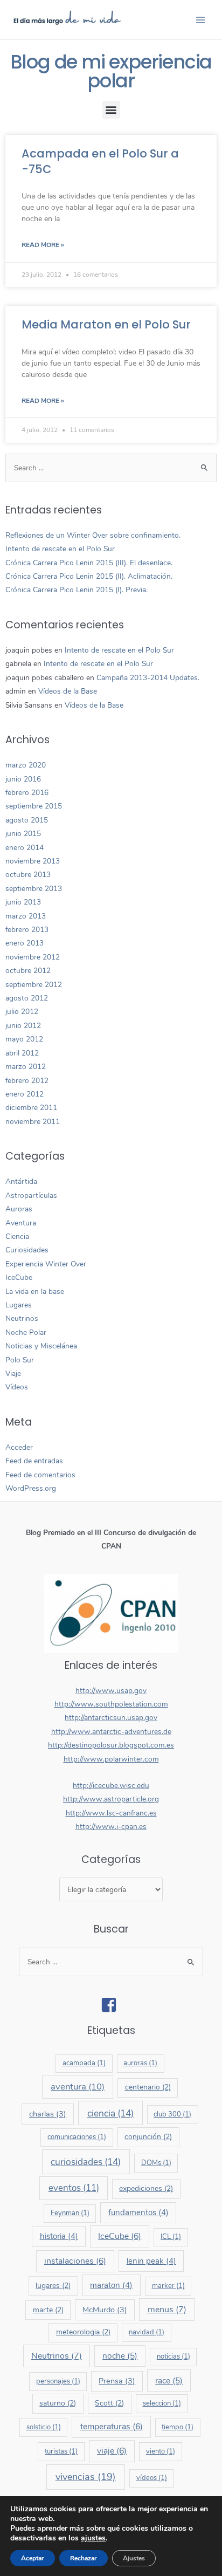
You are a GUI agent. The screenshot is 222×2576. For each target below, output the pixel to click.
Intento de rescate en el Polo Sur (60, 549)
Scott (109, 2403)
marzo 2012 (26, 1067)
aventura (78, 2087)
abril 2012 (22, 1053)
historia (59, 2236)
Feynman (70, 2213)
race (169, 2380)
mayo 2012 (24, 1039)
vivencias (86, 2477)
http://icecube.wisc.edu (111, 1786)
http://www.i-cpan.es (111, 1827)
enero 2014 (25, 848)
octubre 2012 (28, 971)
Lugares (19, 1305)
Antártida (21, 1181)
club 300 (172, 2114)
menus (167, 2310)
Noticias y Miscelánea (41, 1346)
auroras (140, 2063)
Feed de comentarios (40, 1475)
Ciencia (17, 1236)
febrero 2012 (27, 1081)
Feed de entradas (34, 1461)
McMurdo (105, 2310)
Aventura (21, 1223)
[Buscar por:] (111, 468)
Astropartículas (31, 1195)
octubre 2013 (28, 875)
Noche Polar (26, 1332)
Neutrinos (22, 1318)
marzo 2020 (26, 765)
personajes (58, 2381)
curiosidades (86, 2162)
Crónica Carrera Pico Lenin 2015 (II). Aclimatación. (89, 576)
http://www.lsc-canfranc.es (111, 1813)
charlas (48, 2114)
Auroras (19, 1209)
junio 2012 (23, 1026)
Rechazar (84, 2558)
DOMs (156, 2163)
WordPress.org (31, 1488)
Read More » (43, 245)
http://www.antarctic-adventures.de (111, 1732)
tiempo (178, 2427)
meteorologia (83, 2332)
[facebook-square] (111, 2005)
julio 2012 (22, 1012)
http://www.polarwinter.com (111, 1759)
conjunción (148, 2137)
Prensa (117, 2381)
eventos (74, 2188)
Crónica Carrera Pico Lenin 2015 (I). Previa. (77, 590)
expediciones (146, 2188)
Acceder (19, 1447)
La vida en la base (35, 1292)
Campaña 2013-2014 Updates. (148, 678)
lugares (53, 2286)
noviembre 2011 (33, 1122)
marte (48, 2310)
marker (168, 2286)
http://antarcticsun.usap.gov (111, 1718)
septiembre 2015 (34, 806)
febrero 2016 (27, 793)
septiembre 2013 (34, 889)
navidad (147, 2332)
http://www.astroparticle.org (111, 1799)
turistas (61, 2451)
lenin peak (151, 2261)
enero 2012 (25, 1094)
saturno (58, 2403)
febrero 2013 (27, 930)
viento (161, 2451)
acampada (84, 2063)
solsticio (44, 2427)
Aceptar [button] (33, 2558)
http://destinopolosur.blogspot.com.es (111, 1745)
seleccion (162, 2403)
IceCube (19, 1277)
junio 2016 (23, 779)
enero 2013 (25, 943)
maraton (111, 2285)
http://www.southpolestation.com (111, 1704)
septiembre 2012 (34, 985)
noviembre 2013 (33, 861)
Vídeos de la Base (68, 691)
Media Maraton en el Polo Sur (106, 324)
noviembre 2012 (33, 957)
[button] (111, 110)
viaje (112, 2451)
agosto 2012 (27, 998)
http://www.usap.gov (111, 1691)
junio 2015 (23, 834)
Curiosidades (27, 1250)
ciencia (110, 2113)
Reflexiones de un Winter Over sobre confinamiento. (93, 535)
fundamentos (138, 2212)
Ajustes (134, 2558)
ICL (171, 2237)
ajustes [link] (93, 2538)
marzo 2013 (26, 916)
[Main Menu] (201, 20)
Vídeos (17, 1387)
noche (120, 2356)
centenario (148, 2087)
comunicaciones (77, 2137)
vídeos (152, 2478)
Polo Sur (20, 1360)
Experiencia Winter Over (46, 1264)
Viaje (13, 1373)
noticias (174, 2356)
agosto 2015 (27, 820)
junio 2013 (23, 902)
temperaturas (112, 2427)
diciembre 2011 (31, 1108)
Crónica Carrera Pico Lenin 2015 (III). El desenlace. (89, 563)
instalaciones (75, 2261)
